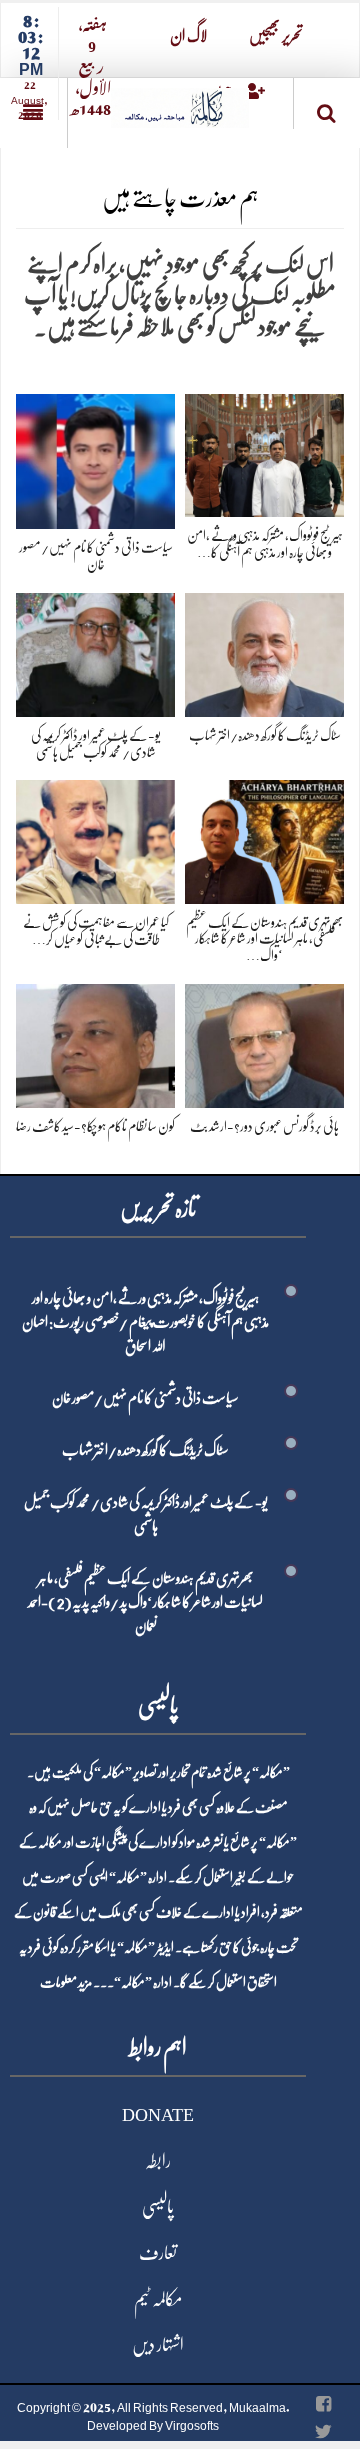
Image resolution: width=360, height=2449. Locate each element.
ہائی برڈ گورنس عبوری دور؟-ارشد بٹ (264, 1126)
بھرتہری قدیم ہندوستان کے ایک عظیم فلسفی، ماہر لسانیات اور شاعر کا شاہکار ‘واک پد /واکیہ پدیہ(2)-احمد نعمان (145, 1602)
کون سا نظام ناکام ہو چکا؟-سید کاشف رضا (95, 1126)
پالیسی (158, 2207)
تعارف (158, 2253)
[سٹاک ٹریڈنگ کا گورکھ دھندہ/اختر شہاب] (264, 651)
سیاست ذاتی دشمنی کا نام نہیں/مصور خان (145, 1398)
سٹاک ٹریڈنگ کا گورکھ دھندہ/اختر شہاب (265, 735)
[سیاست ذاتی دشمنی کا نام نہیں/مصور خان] (95, 457)
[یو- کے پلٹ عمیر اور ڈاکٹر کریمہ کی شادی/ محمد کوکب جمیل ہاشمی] (95, 651)
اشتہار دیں (158, 2345)
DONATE (158, 2115)
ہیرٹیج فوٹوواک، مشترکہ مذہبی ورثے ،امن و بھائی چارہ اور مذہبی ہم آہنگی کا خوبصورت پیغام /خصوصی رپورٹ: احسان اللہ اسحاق (145, 1322)
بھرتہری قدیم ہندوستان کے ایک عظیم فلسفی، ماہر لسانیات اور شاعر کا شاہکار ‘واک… (264, 939)
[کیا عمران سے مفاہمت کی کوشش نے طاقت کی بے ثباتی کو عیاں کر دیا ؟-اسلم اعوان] (95, 838)
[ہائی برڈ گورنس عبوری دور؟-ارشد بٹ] (264, 1041)
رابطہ (158, 2161)
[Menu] (33, 113)
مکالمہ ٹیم (158, 2299)
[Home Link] (180, 101)
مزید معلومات (66, 1982)
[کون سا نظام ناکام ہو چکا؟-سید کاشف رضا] (95, 1041)
